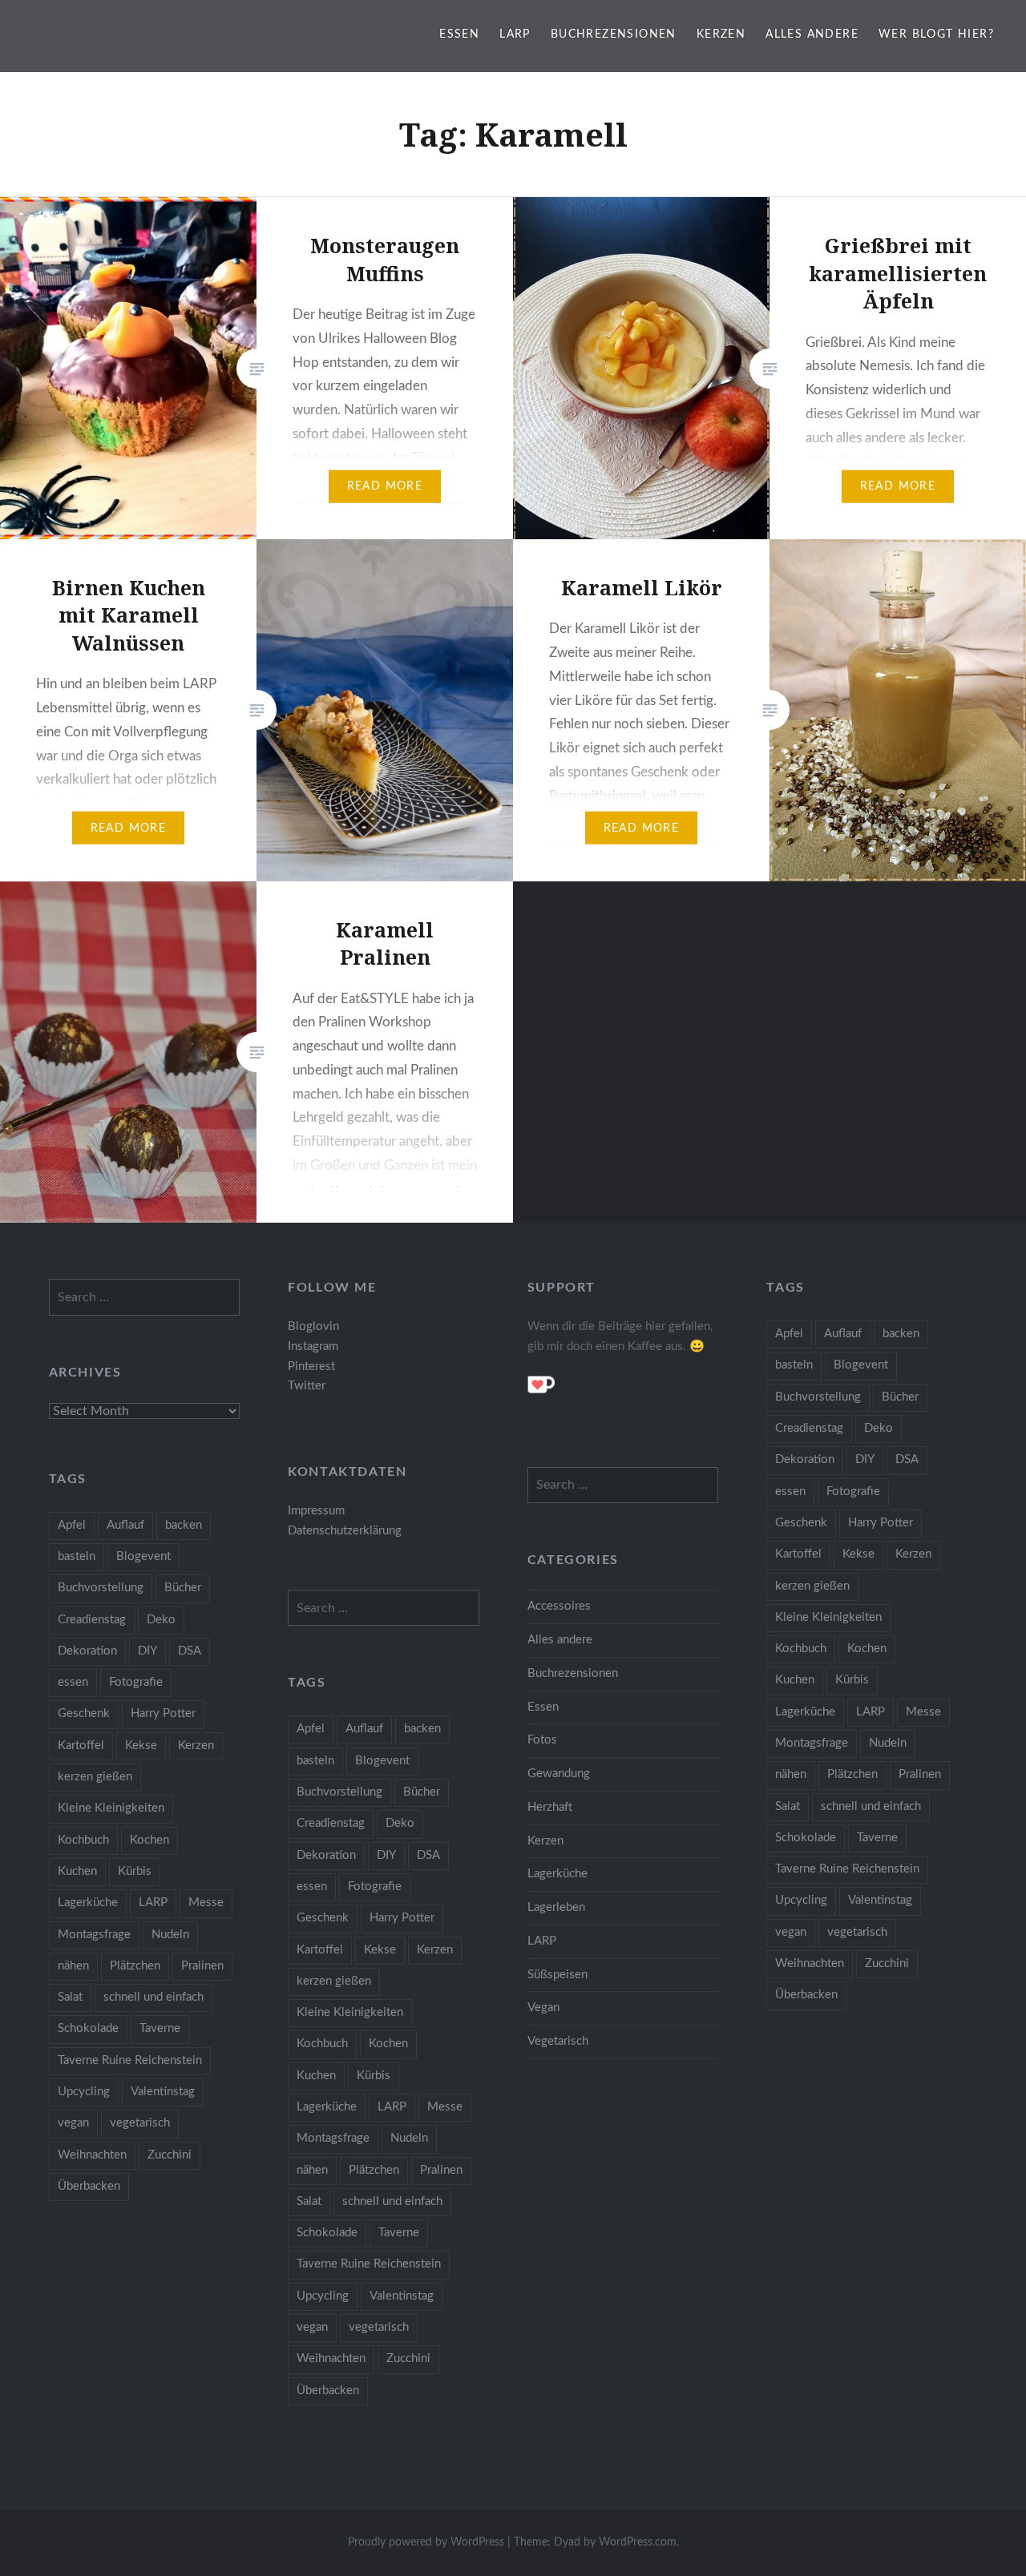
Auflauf (843, 1334)
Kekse (858, 1554)
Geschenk (801, 1523)
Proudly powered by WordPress (426, 2542)
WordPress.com (638, 2542)
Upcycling (801, 1900)
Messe (923, 1712)
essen (790, 1492)
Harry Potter (881, 1523)
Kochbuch (801, 1649)
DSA (907, 1459)
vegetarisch (857, 1932)
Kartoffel (798, 1554)
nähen (791, 1774)
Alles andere (812, 34)
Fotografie (853, 1492)
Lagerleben (556, 1907)
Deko (879, 1428)
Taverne (877, 1838)
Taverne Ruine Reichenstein (847, 1869)
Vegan (543, 2008)
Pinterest (311, 1367)
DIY (865, 1459)
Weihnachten (810, 1963)
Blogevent (861, 1365)
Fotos (542, 1740)
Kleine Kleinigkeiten (828, 1617)
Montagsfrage (812, 1743)
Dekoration (805, 1459)
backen (901, 1334)
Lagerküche (805, 1712)
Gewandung (559, 1774)
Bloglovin (313, 1326)
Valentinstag (880, 1900)
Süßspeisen (557, 1975)
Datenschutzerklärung (345, 1531)
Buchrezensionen (614, 34)
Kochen (867, 1649)
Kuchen (795, 1680)
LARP (515, 34)
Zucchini (887, 1963)
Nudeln (888, 1743)
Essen (459, 34)
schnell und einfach (871, 1806)
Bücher (900, 1397)
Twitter (307, 1386)
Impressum (316, 1511)
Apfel (789, 1334)
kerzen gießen (812, 1586)
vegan (791, 1932)
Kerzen (721, 34)
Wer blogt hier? (936, 34)
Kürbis (852, 1680)
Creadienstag (809, 1428)
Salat (788, 1806)
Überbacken (806, 1995)
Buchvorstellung (818, 1397)
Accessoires (559, 1606)
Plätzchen (852, 1774)
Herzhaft (550, 1807)
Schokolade (806, 1838)
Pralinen (920, 1774)
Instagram (313, 1346)
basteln (794, 1365)
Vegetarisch (558, 2041)
